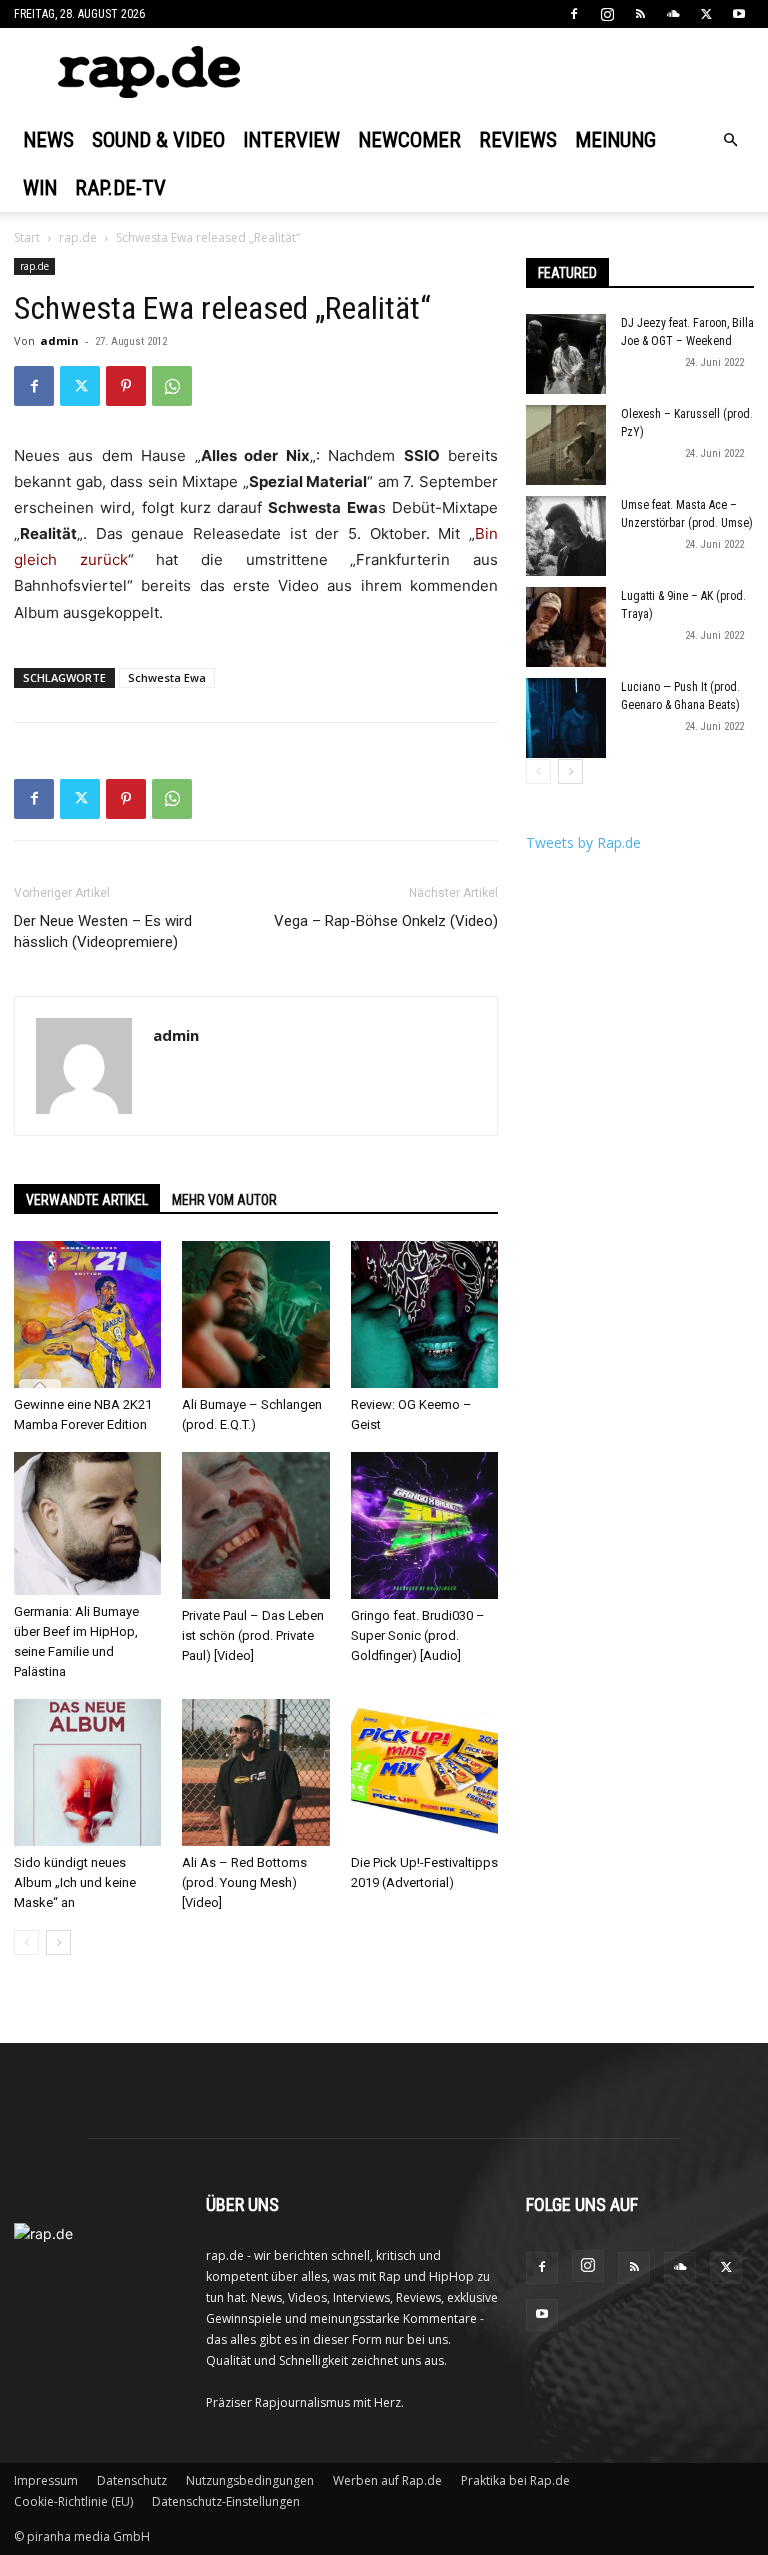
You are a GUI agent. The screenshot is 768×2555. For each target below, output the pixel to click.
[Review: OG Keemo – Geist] (424, 1314)
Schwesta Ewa (167, 677)
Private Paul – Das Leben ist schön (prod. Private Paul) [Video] (253, 1635)
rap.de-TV (120, 188)
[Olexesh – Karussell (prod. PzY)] (566, 445)
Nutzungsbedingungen (250, 2480)
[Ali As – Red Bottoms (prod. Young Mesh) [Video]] (255, 1772)
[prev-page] (26, 1942)
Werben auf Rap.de (387, 2480)
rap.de (78, 237)
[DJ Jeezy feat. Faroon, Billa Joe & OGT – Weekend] (566, 354)
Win (40, 188)
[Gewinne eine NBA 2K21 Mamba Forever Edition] (87, 1314)
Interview (291, 140)
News (48, 140)
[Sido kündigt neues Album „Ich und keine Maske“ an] (87, 1772)
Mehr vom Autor (224, 1200)
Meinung (615, 140)
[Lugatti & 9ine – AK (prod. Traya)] (566, 627)
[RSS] (640, 14)
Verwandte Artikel (87, 1200)
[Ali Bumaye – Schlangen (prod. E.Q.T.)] (255, 1314)
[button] (730, 140)
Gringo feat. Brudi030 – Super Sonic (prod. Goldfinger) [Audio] (418, 1635)
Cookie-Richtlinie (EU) (73, 2501)
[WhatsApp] (172, 386)
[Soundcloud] (673, 14)
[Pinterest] (126, 386)
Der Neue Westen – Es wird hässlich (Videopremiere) (103, 931)
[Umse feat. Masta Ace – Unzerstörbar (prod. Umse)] (566, 536)
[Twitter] (706, 14)
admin (59, 340)
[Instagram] (607, 14)
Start (27, 237)
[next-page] (58, 1942)
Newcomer (409, 140)
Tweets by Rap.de (583, 842)
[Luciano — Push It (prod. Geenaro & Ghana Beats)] (566, 718)
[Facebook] (574, 14)
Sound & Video (158, 140)
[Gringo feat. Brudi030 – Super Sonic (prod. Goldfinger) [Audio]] (424, 1525)
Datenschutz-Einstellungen (226, 2501)
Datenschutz (132, 2480)
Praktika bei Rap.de (515, 2480)
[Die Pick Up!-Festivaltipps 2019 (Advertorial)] (424, 1772)
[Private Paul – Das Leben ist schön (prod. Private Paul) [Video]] (255, 1525)
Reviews (518, 140)
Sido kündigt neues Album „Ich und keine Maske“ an (75, 1882)
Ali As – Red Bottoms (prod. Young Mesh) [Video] (244, 1882)
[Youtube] (739, 14)
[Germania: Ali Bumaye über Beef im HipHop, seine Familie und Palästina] (87, 1523)
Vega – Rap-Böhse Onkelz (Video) (386, 921)
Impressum (46, 2480)
